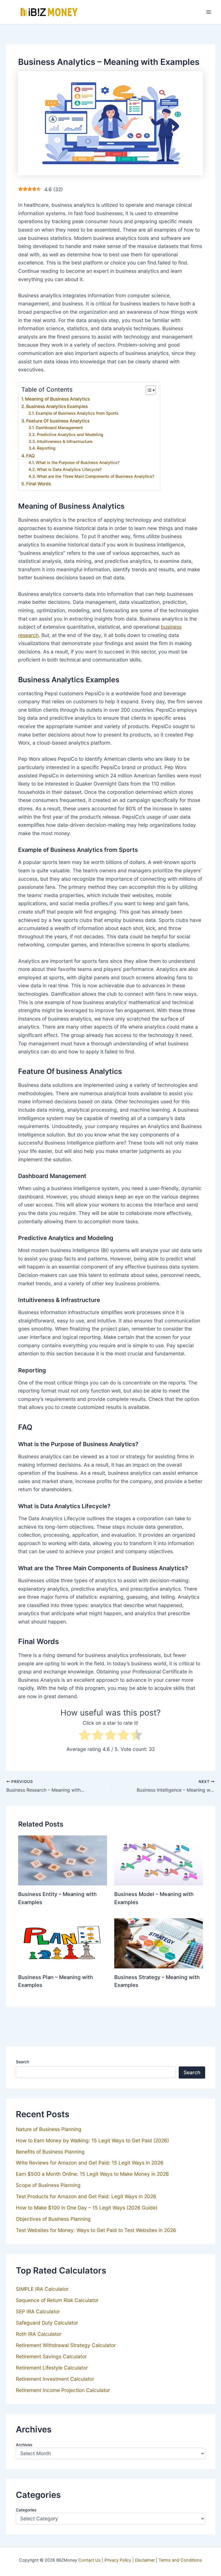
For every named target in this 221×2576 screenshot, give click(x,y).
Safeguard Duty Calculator (47, 2323)
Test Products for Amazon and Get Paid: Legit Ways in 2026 (86, 2196)
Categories (26, 2510)
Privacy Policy (118, 2560)
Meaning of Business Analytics (57, 399)
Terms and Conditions (180, 2560)
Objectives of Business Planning (53, 2219)
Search (22, 2062)
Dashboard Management (59, 428)
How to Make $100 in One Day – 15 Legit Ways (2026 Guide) (87, 2208)
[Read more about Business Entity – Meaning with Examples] (62, 1860)
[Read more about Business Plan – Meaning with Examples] (62, 1943)
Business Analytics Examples (57, 406)
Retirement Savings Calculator (51, 2356)
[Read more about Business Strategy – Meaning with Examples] (159, 1943)
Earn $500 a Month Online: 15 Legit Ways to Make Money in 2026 (92, 2174)
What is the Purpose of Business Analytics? (78, 462)
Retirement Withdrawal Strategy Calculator (66, 2345)
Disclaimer (145, 2560)
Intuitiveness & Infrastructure (65, 441)
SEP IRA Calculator (38, 2311)
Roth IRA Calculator (39, 2334)
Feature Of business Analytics (58, 421)
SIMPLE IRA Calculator (42, 2289)
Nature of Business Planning (49, 2129)
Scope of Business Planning (48, 2185)
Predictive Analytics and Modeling (70, 434)
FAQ (31, 456)
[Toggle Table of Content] (148, 390)
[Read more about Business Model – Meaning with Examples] (159, 1860)
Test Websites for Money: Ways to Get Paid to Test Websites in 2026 (96, 2230)
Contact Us (89, 2560)
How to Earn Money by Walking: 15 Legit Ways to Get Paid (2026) (92, 2140)
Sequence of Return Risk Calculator (57, 2300)
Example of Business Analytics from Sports (77, 413)
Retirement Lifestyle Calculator (52, 2368)
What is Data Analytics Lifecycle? (69, 469)
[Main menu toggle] (209, 12)
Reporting (46, 448)
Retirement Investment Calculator (55, 2379)
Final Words (39, 484)
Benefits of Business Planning (50, 2152)
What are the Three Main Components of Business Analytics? (96, 476)
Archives (24, 2445)
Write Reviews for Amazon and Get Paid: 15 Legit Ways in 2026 (90, 2163)
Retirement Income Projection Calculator (63, 2390)
